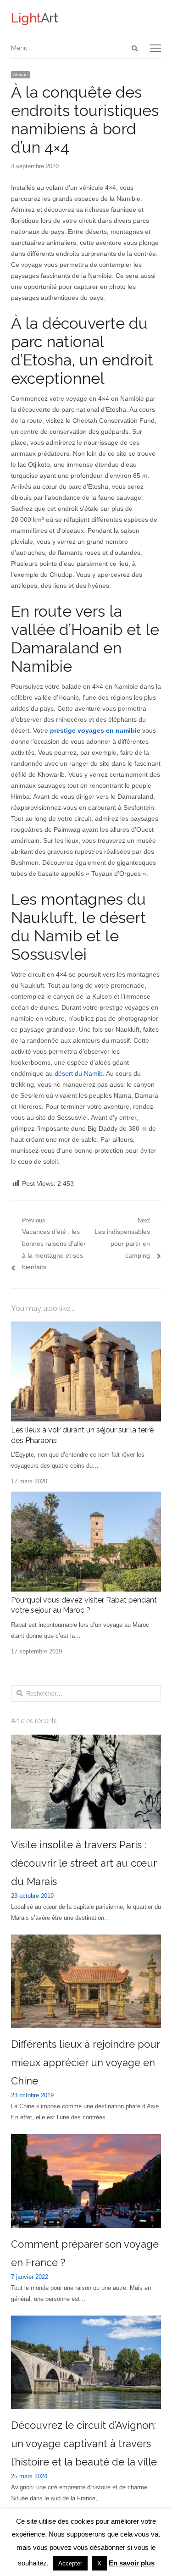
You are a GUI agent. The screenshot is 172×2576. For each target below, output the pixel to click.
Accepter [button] (70, 2563)
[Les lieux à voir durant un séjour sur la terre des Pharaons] (86, 1327)
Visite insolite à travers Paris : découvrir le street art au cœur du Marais (84, 1863)
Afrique (20, 75)
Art (35, 18)
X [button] (99, 2563)
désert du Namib (79, 1073)
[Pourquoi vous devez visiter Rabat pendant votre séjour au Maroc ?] (86, 1497)
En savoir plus (132, 2563)
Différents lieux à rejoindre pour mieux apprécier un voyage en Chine (85, 2062)
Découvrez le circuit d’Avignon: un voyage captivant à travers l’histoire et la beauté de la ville (84, 2443)
